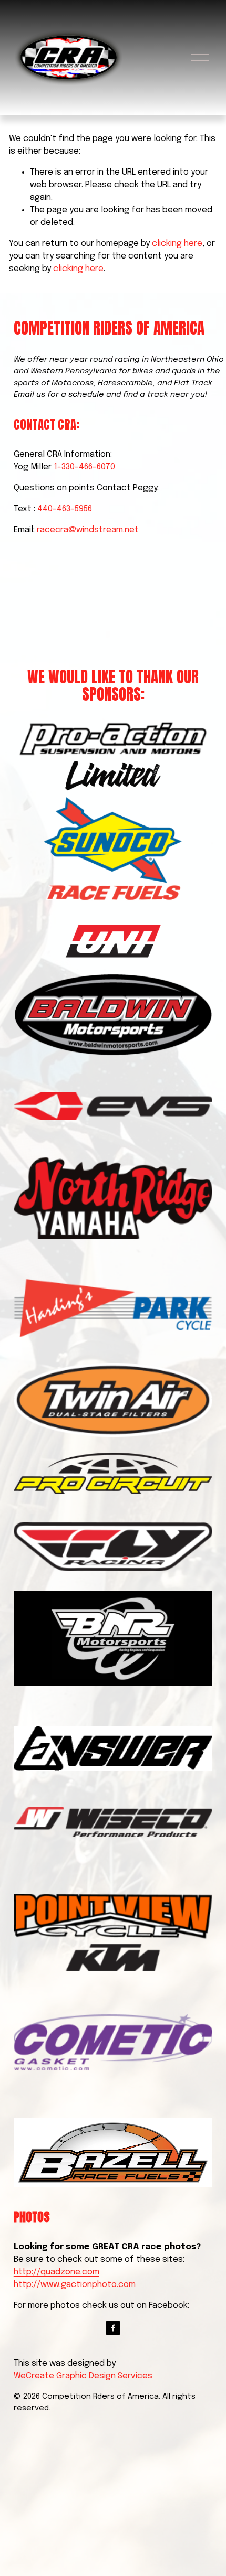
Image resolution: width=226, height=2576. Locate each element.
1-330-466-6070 (84, 467)
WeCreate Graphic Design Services (83, 2376)
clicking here (177, 244)
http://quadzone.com (56, 2272)
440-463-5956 (65, 509)
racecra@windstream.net (88, 530)
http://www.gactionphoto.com (75, 2285)
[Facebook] (113, 2328)
